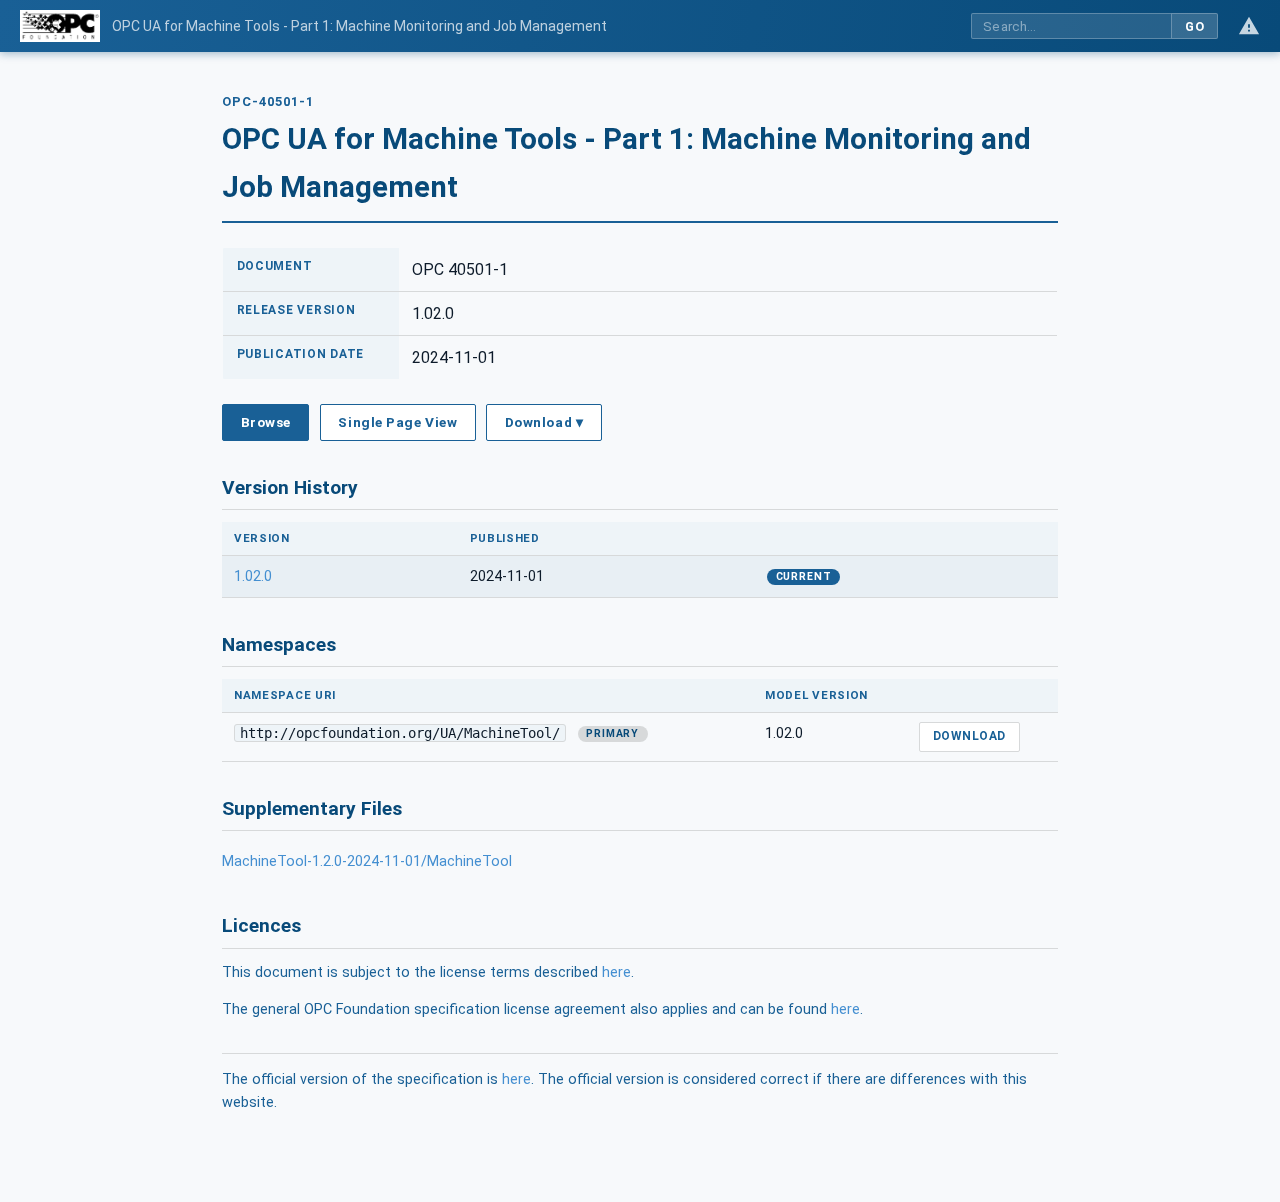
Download (969, 736)
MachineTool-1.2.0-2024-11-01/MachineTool (367, 861)
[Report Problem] (1249, 26)
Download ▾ (544, 422)
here (616, 972)
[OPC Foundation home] (60, 26)
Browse (266, 422)
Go (1194, 26)
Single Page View (397, 422)
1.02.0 (253, 576)
